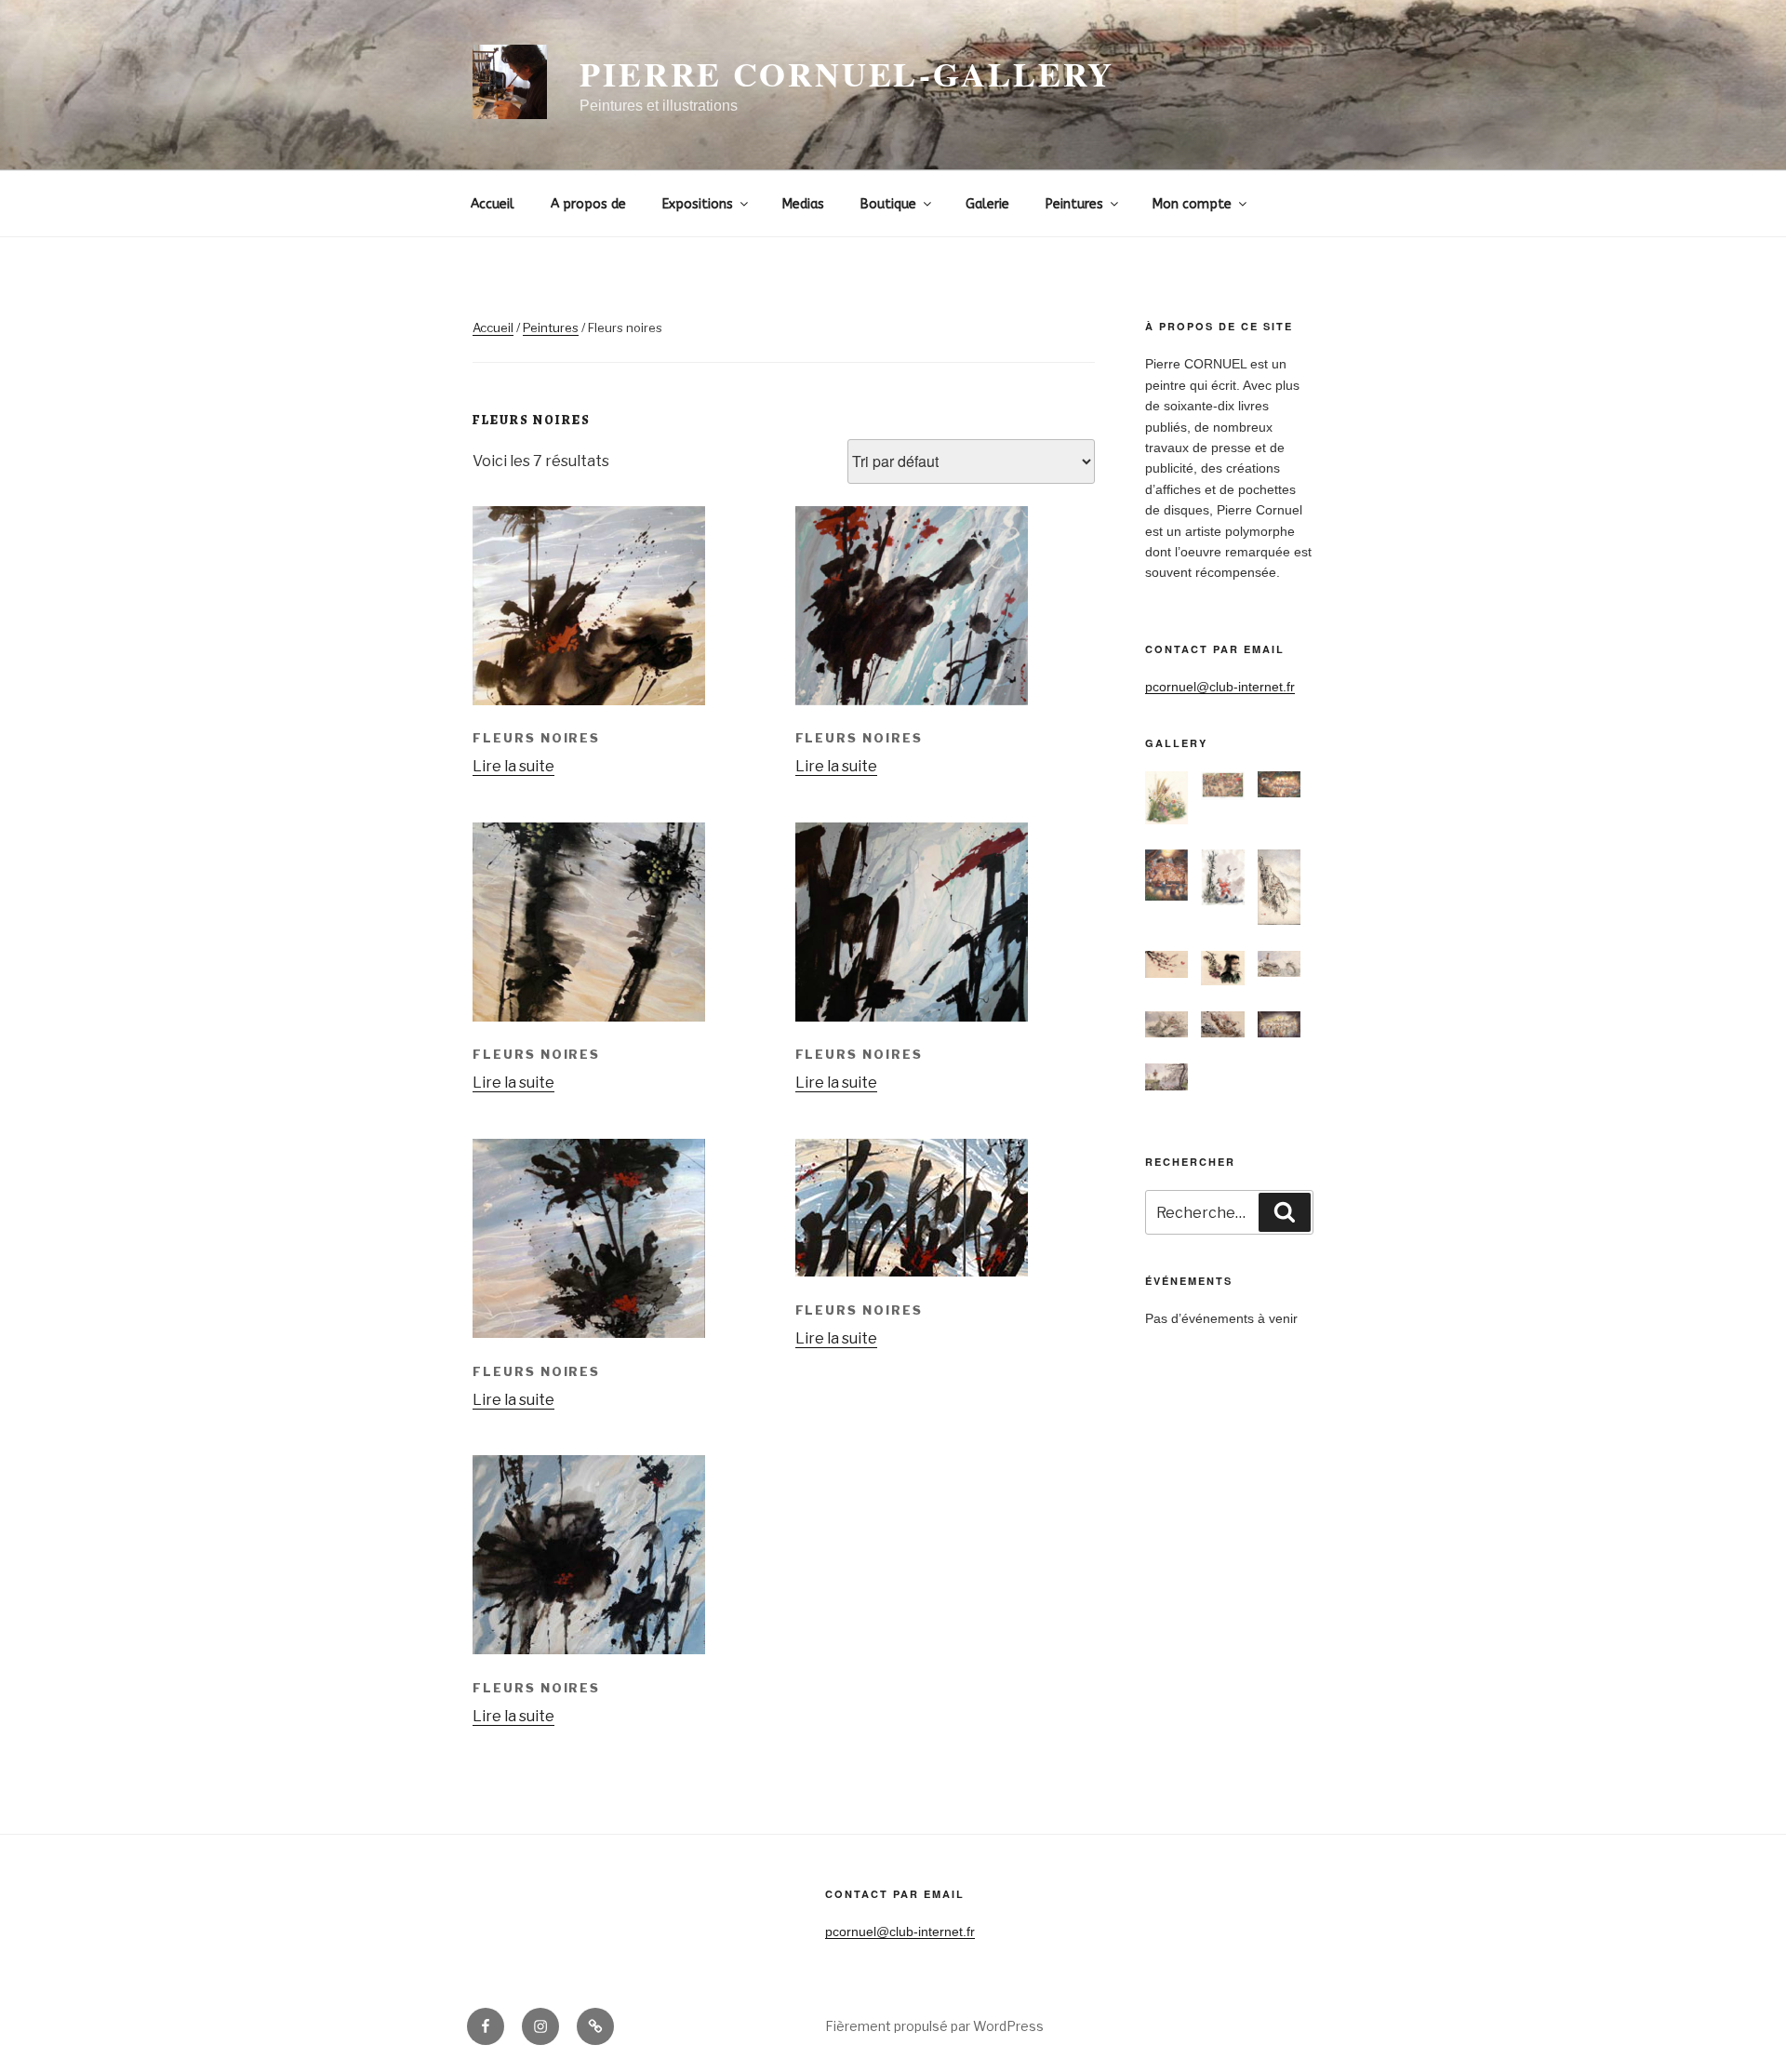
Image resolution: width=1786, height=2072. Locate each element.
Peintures (1074, 204)
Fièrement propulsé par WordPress (934, 2026)
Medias (803, 204)
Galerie (987, 204)
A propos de (588, 204)
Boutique (888, 204)
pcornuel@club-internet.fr (1220, 687)
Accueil (493, 204)
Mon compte (1192, 204)
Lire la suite (513, 766)
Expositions (698, 204)
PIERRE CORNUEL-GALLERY (847, 74)
